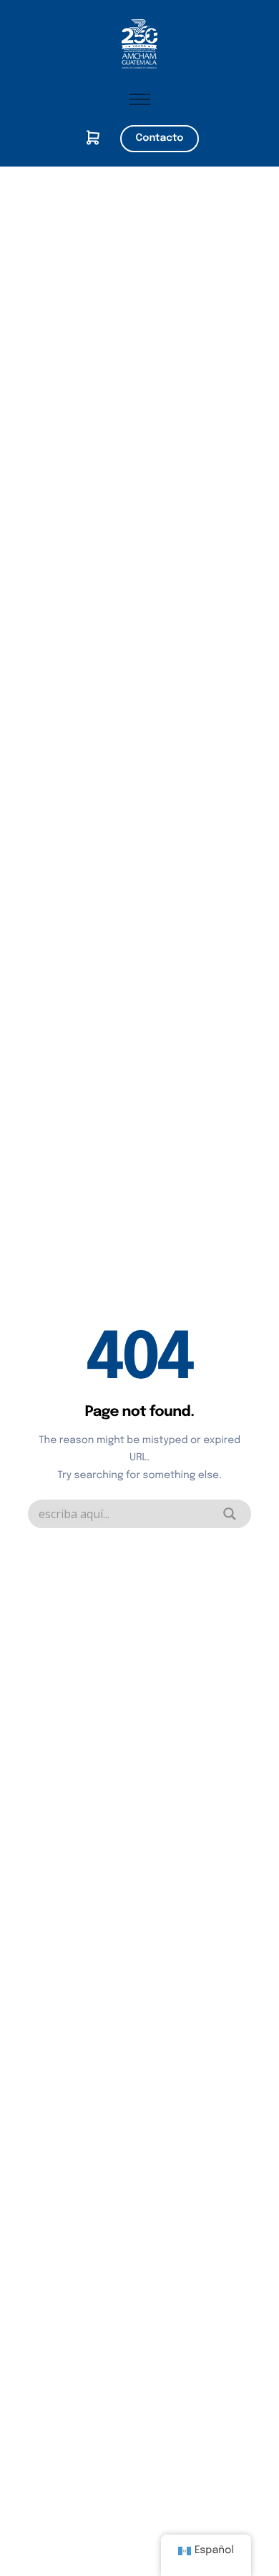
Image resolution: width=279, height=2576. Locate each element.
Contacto (160, 139)
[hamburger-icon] (140, 99)
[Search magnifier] (230, 1514)
